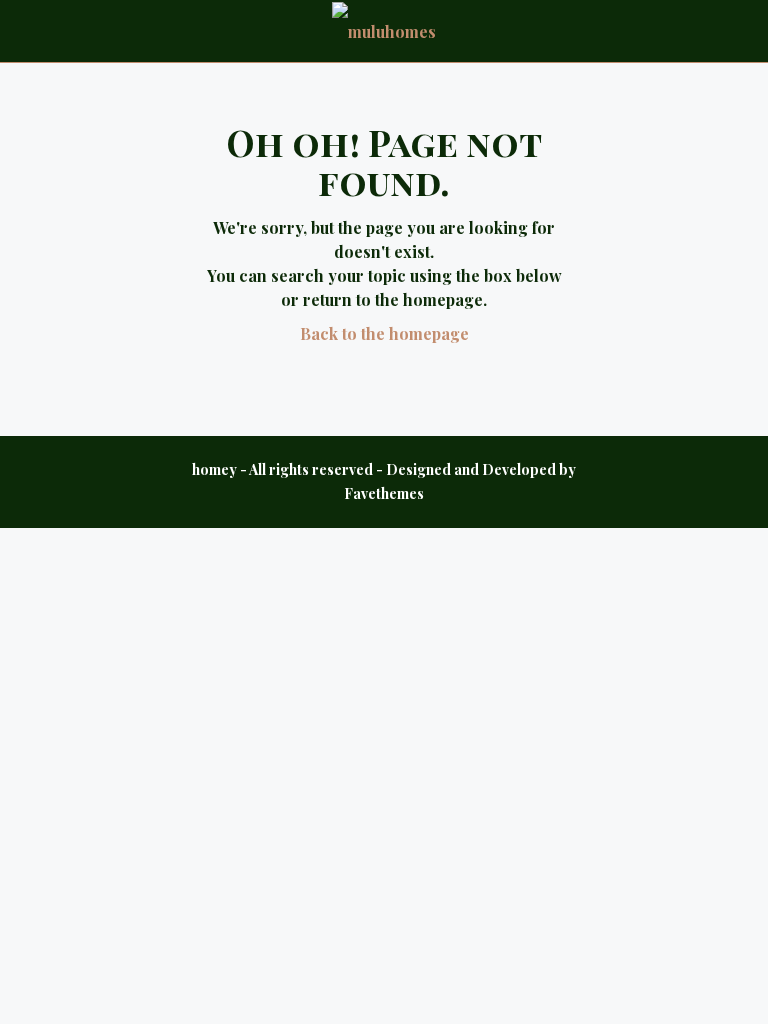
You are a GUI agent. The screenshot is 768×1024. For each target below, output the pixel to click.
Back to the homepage (384, 333)
